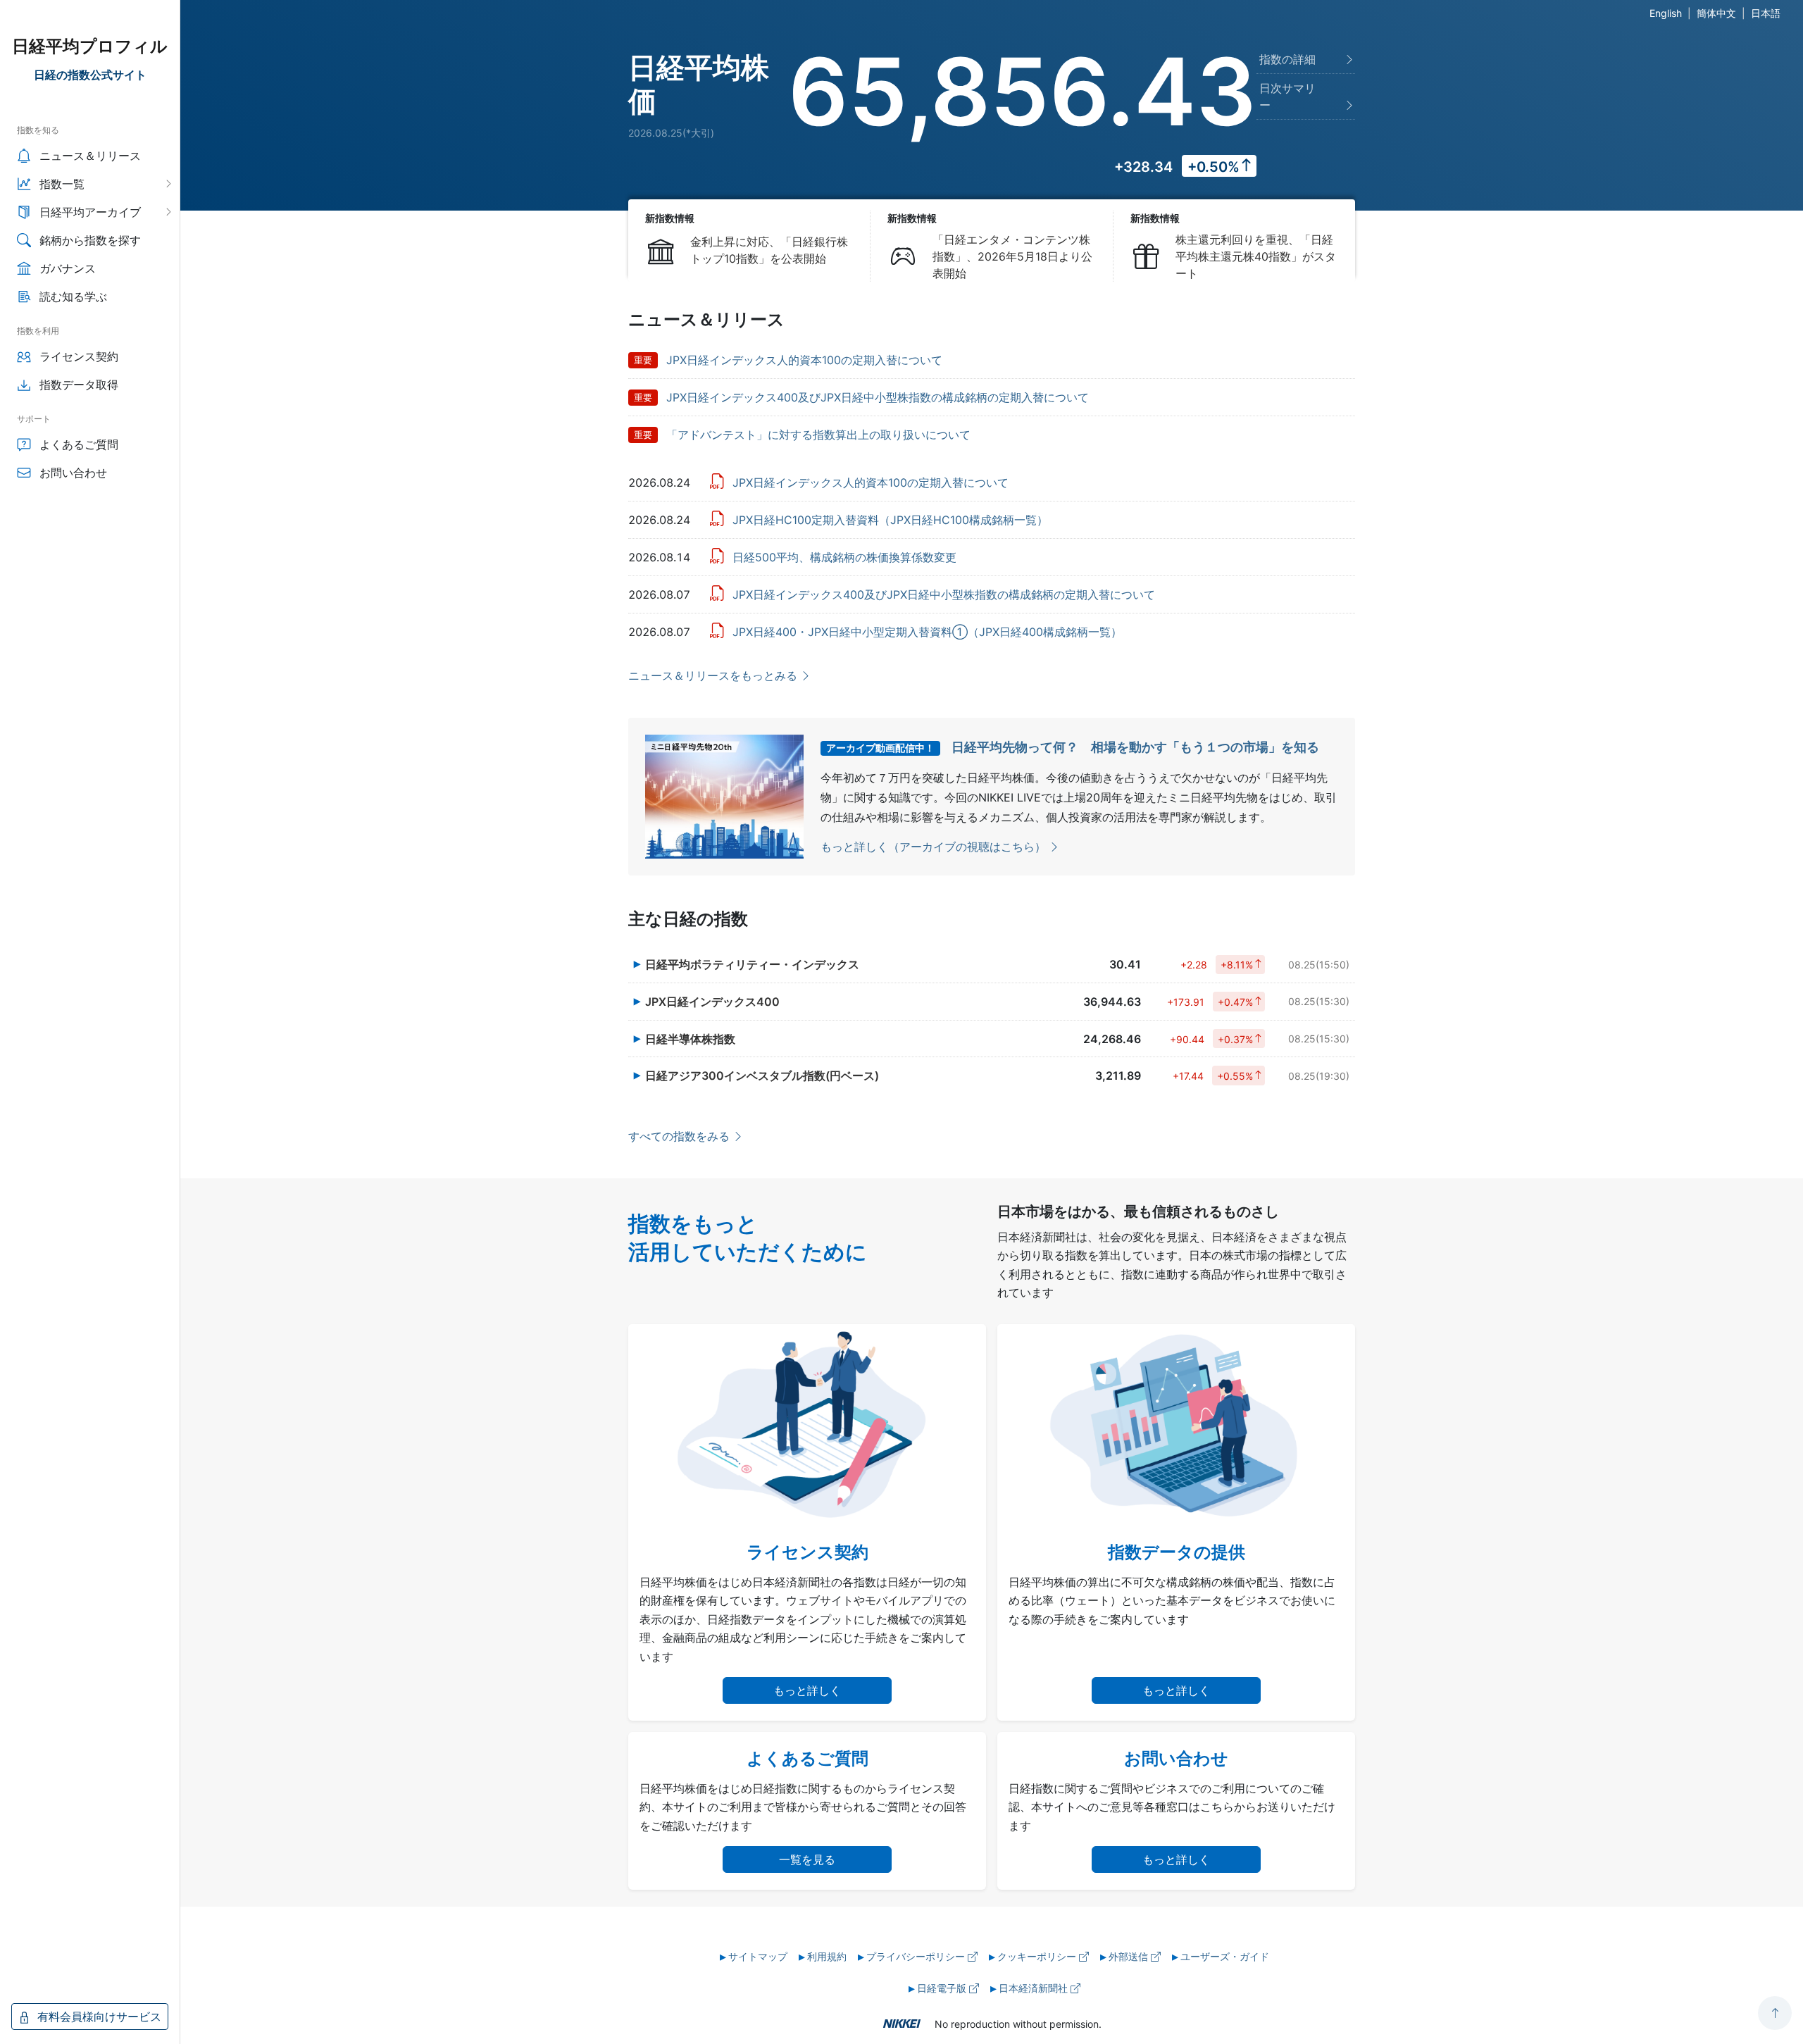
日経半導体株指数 (690, 1039)
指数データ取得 (79, 385)
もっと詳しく (807, 1690)
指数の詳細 (1287, 59)
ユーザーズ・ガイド (1225, 1956)
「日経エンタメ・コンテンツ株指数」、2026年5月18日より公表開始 (1012, 256)
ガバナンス (68, 268)
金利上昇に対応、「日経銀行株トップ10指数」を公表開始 (769, 250)
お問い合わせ (73, 473)
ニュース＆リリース (90, 156)
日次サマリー (1287, 96)
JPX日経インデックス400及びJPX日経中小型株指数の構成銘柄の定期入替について (878, 397)
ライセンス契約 (79, 356)
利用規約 (827, 1956)
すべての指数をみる (679, 1136)
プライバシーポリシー (917, 1956)
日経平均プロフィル (90, 46)
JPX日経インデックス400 (712, 1002)
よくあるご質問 (79, 444)
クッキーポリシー (1038, 1956)
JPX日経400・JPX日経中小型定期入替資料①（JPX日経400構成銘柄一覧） (927, 632)
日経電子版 (943, 1988)
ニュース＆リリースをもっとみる (713, 675)
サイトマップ (758, 1956)
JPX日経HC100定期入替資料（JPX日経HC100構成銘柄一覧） (890, 520)
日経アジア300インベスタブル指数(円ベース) (762, 1076)
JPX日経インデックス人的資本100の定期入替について (804, 360)
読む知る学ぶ (73, 297)
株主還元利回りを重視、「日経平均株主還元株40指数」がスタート (1256, 256)
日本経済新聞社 (1035, 1988)
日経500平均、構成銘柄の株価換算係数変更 (844, 557)
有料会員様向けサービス (98, 2017)
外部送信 (1130, 1956)
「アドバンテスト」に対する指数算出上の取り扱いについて (818, 435)
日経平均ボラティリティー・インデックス (752, 964)
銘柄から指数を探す (90, 240)
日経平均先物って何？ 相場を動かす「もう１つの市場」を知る (1135, 747)
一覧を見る (807, 1859)
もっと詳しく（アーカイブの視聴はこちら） (933, 847)
